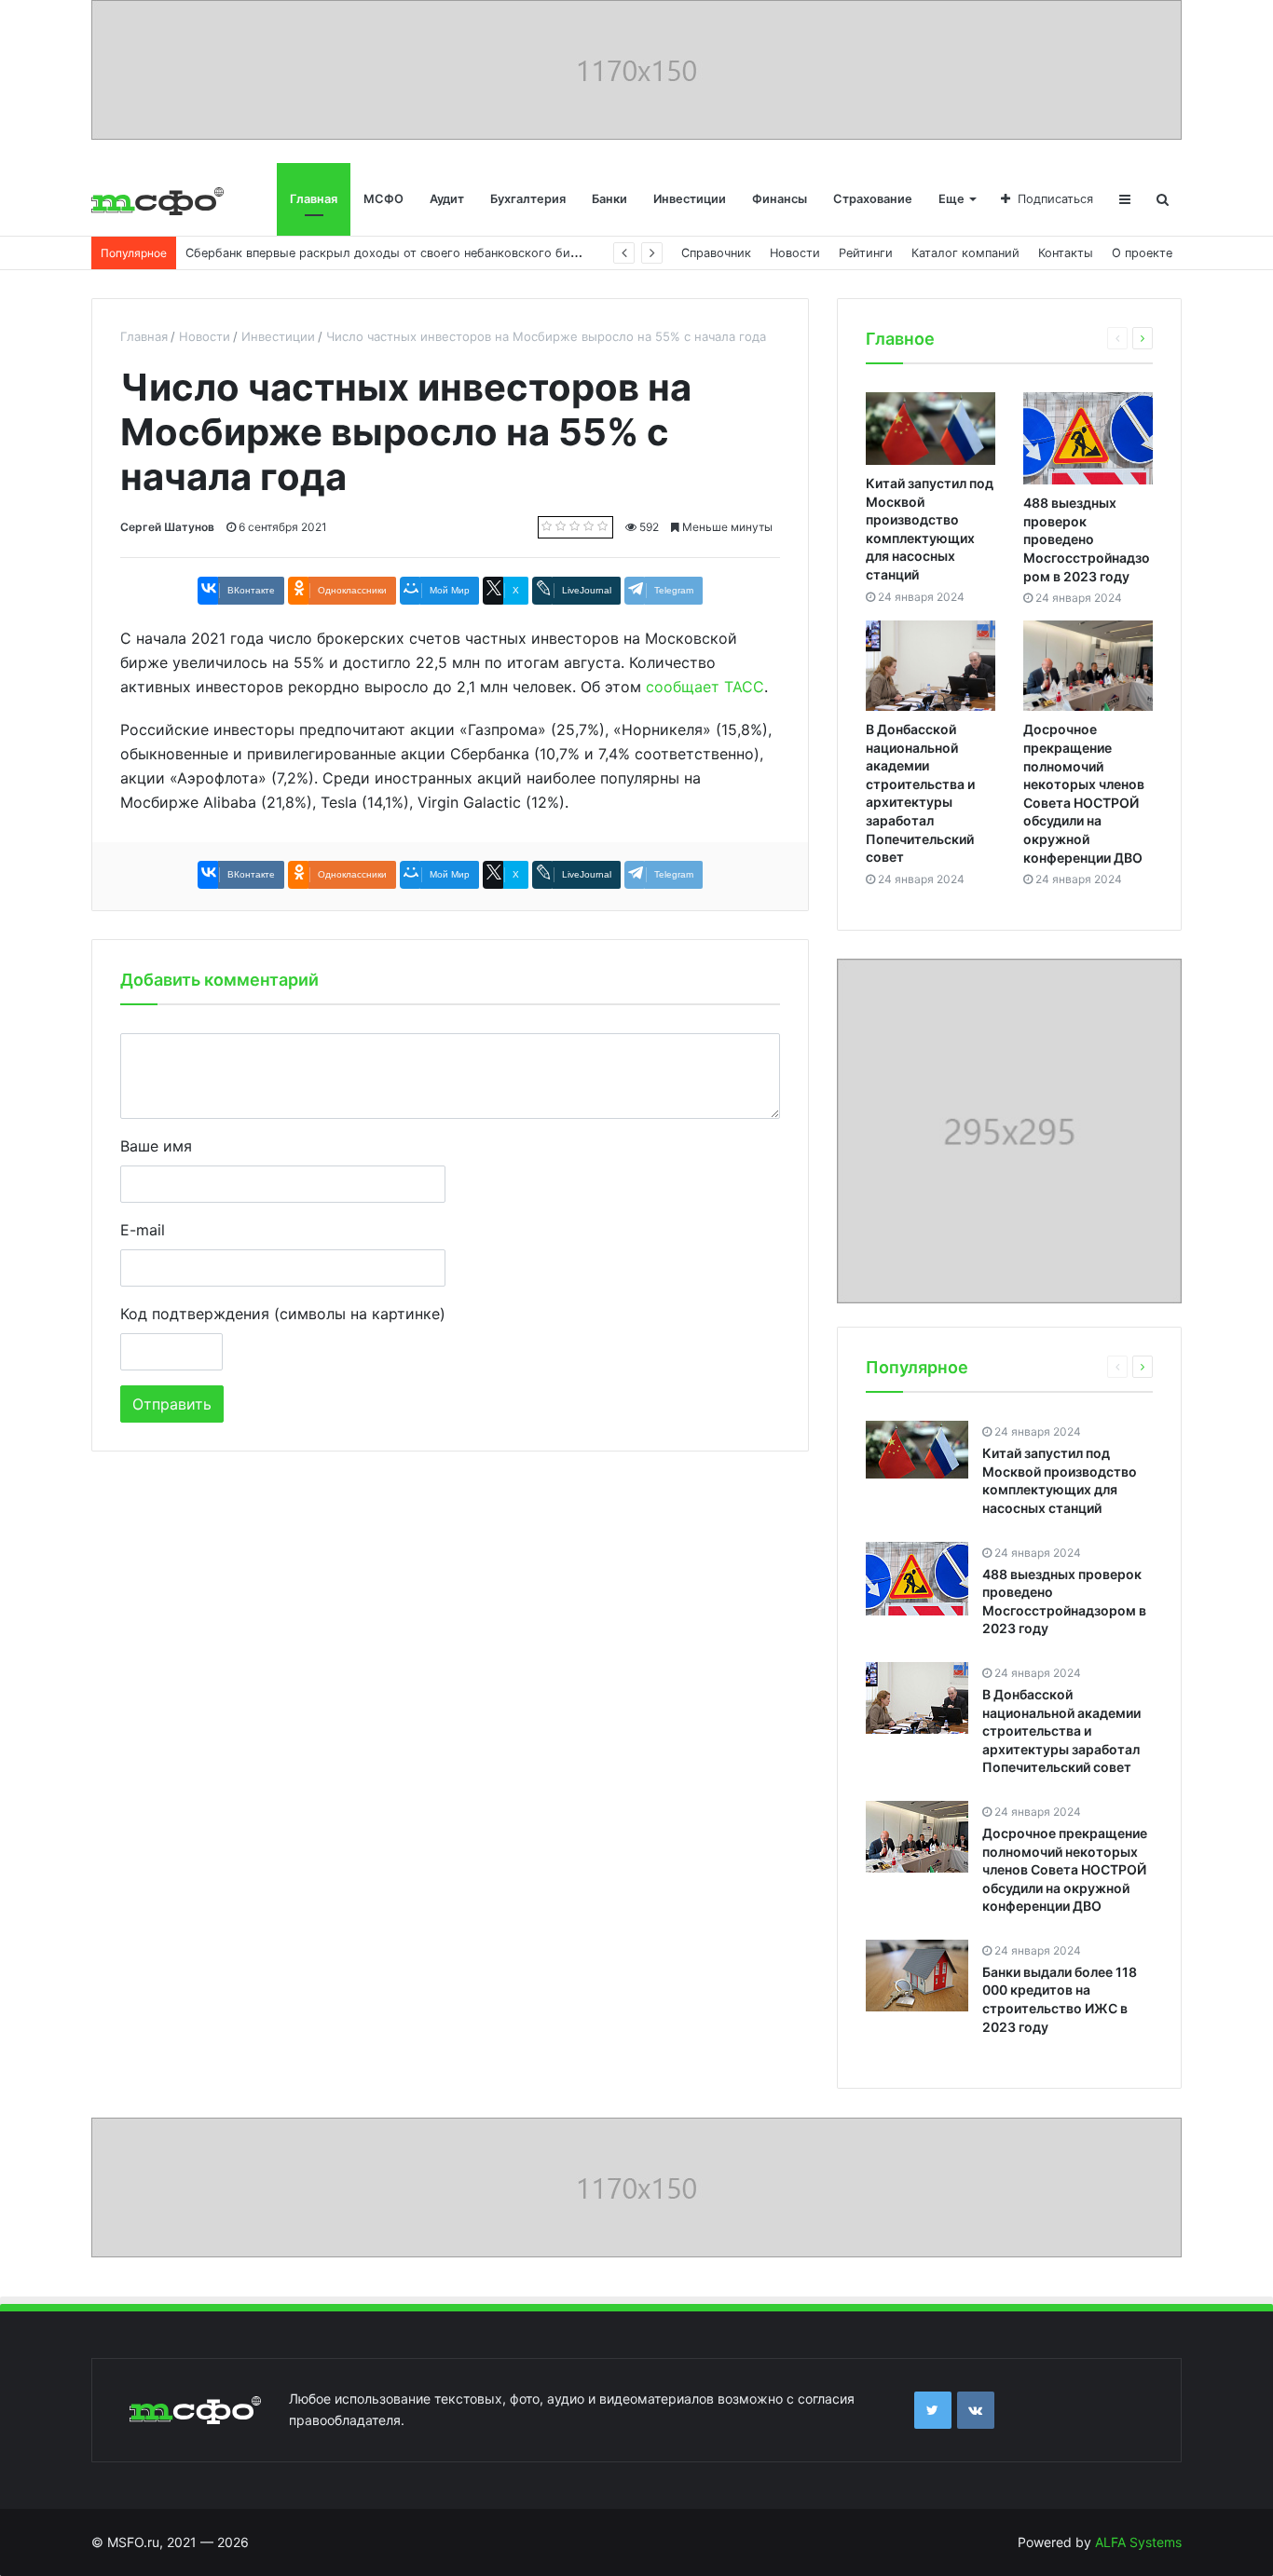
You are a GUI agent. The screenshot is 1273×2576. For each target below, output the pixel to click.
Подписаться (1055, 199)
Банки (609, 199)
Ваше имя (156, 1146)
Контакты (1066, 253)
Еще (951, 199)
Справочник (716, 253)
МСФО (383, 199)
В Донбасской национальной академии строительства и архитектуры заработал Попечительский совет (1061, 1731)
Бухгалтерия (528, 199)
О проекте (1142, 253)
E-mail (143, 1230)
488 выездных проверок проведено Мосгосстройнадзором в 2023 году (1087, 539)
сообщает (683, 687)
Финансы (780, 199)
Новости (795, 253)
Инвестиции (690, 199)
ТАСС (744, 687)
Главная (314, 199)
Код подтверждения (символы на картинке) (283, 1314)
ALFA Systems (1138, 2542)
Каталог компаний (965, 253)
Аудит (447, 199)
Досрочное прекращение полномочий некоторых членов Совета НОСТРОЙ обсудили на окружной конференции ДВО (1065, 1869)
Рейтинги (866, 253)
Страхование (873, 199)
